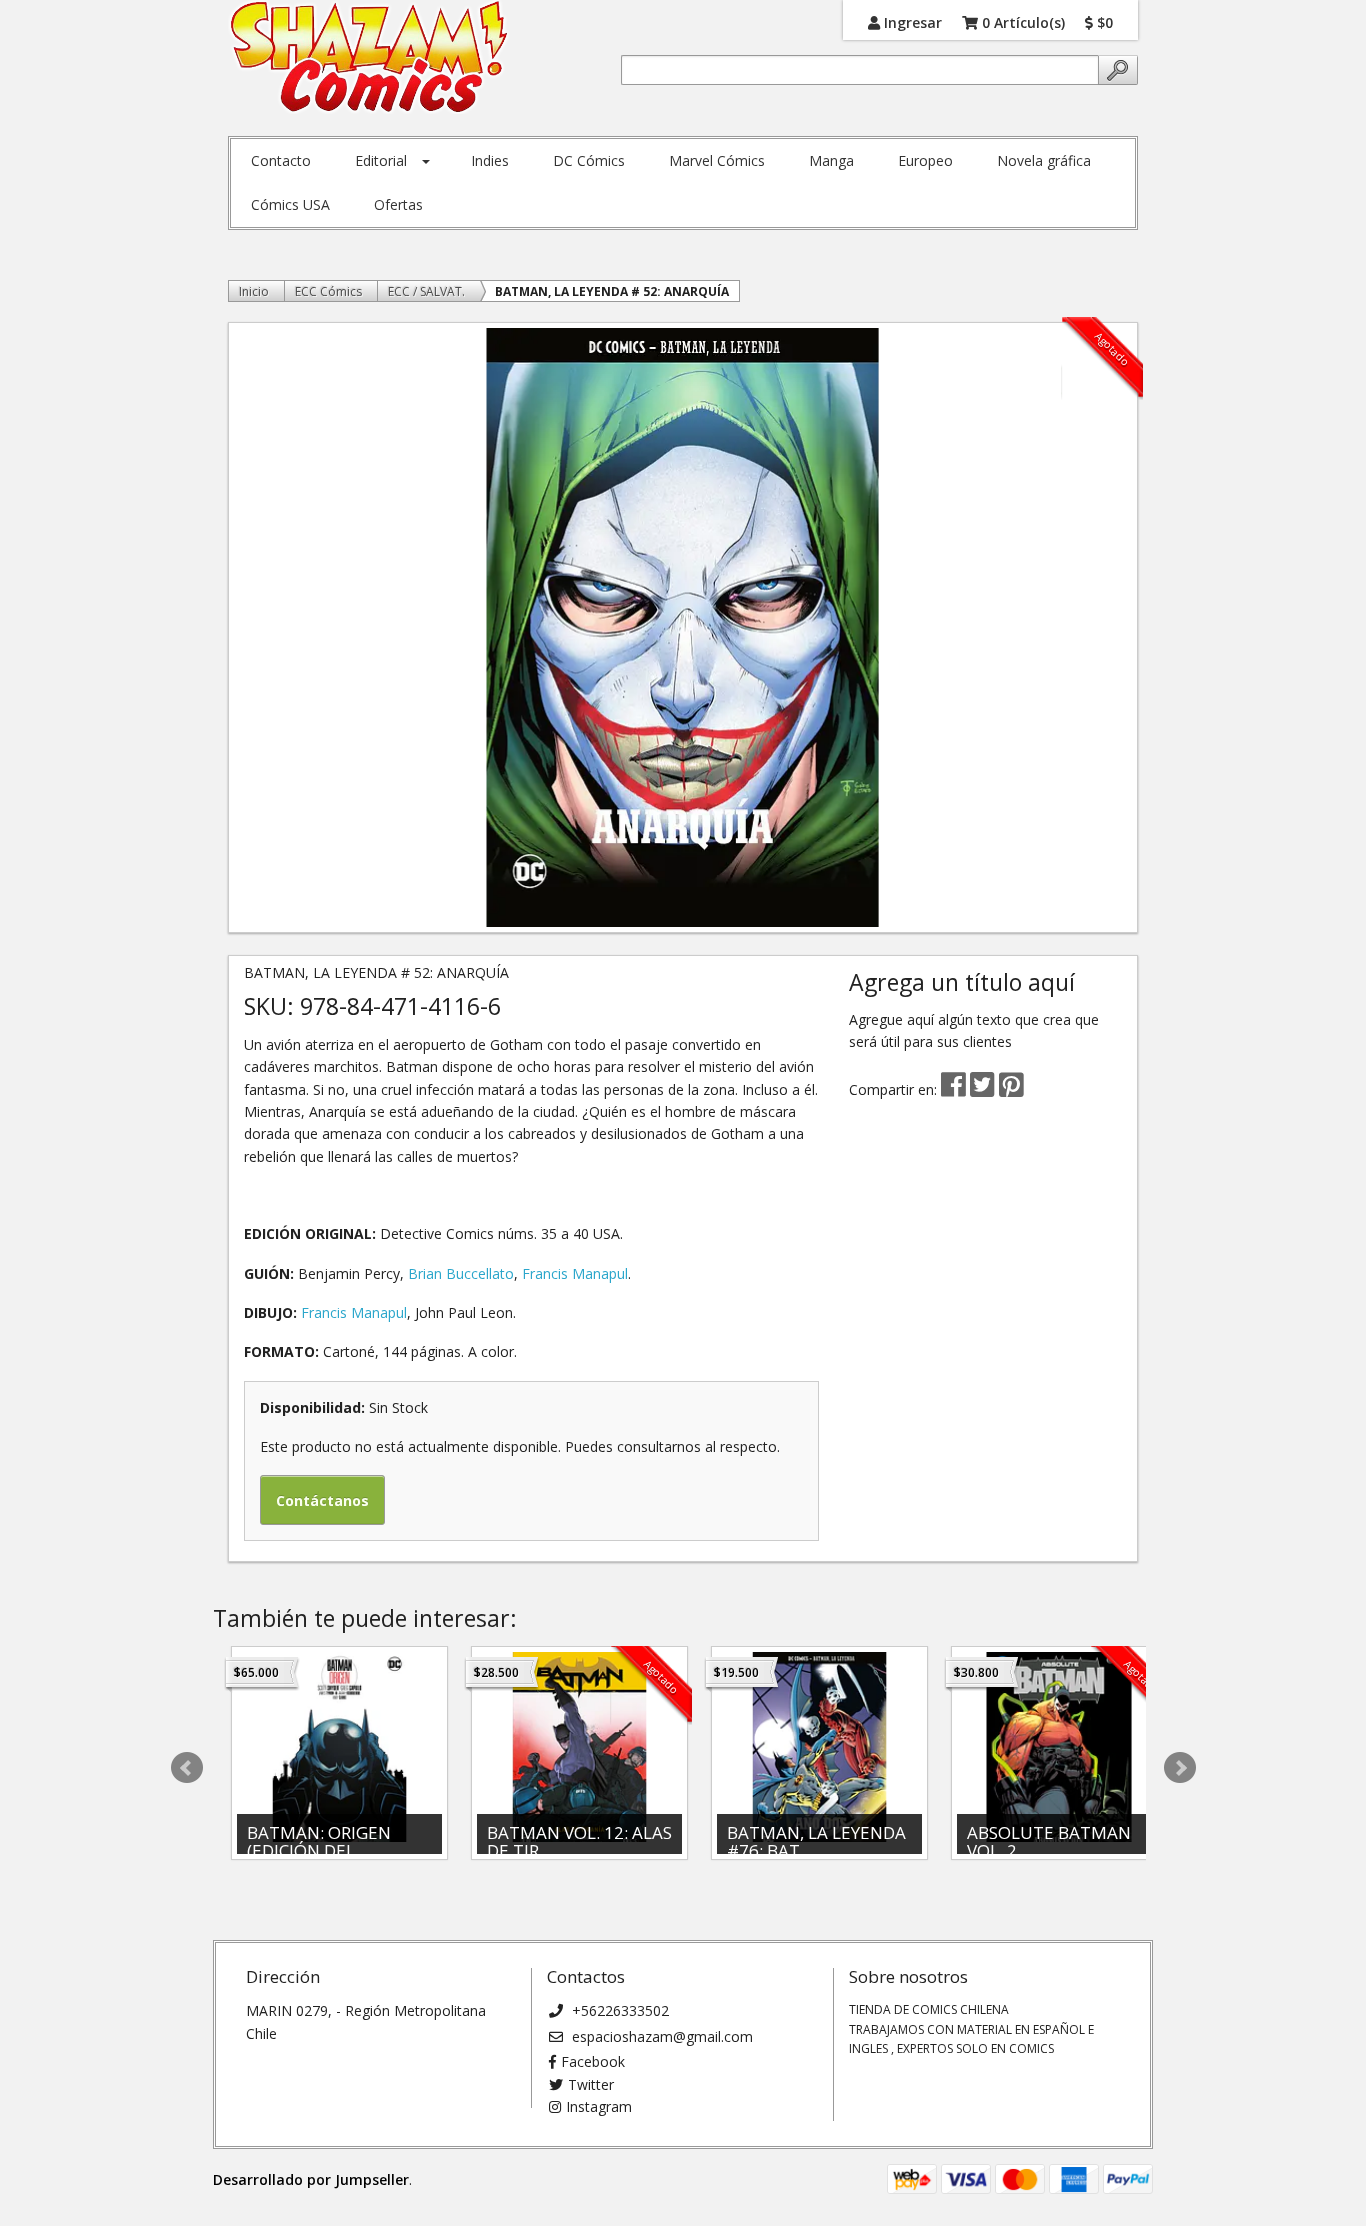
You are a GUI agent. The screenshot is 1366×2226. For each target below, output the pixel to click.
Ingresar (911, 21)
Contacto (281, 160)
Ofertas (398, 204)
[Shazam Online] (369, 58)
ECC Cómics (328, 291)
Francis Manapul (575, 1273)
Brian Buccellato (461, 1273)
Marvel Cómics (717, 160)
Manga (831, 160)
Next (1180, 1768)
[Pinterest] (1011, 1089)
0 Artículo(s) (1021, 21)
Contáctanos (322, 1500)
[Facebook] (953, 1089)
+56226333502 (618, 2010)
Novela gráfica (1044, 160)
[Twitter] (984, 1089)
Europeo (925, 160)
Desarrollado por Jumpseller (311, 2179)
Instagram (599, 2106)
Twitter (591, 2084)
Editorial (381, 160)
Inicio (254, 291)
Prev (187, 1768)
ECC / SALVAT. (426, 291)
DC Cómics (589, 160)
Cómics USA (290, 204)
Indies (490, 160)
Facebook (593, 2061)
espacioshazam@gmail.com (660, 2036)
